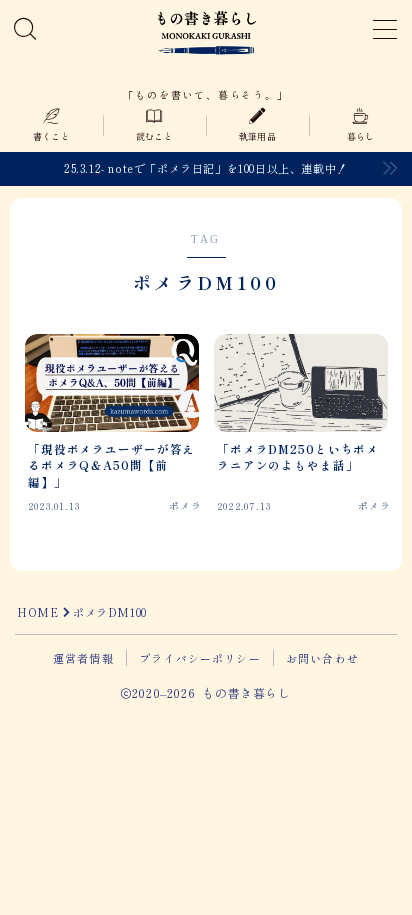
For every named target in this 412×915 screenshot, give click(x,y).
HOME (37, 612)
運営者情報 (83, 658)
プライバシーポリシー (200, 658)
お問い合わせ (322, 658)
